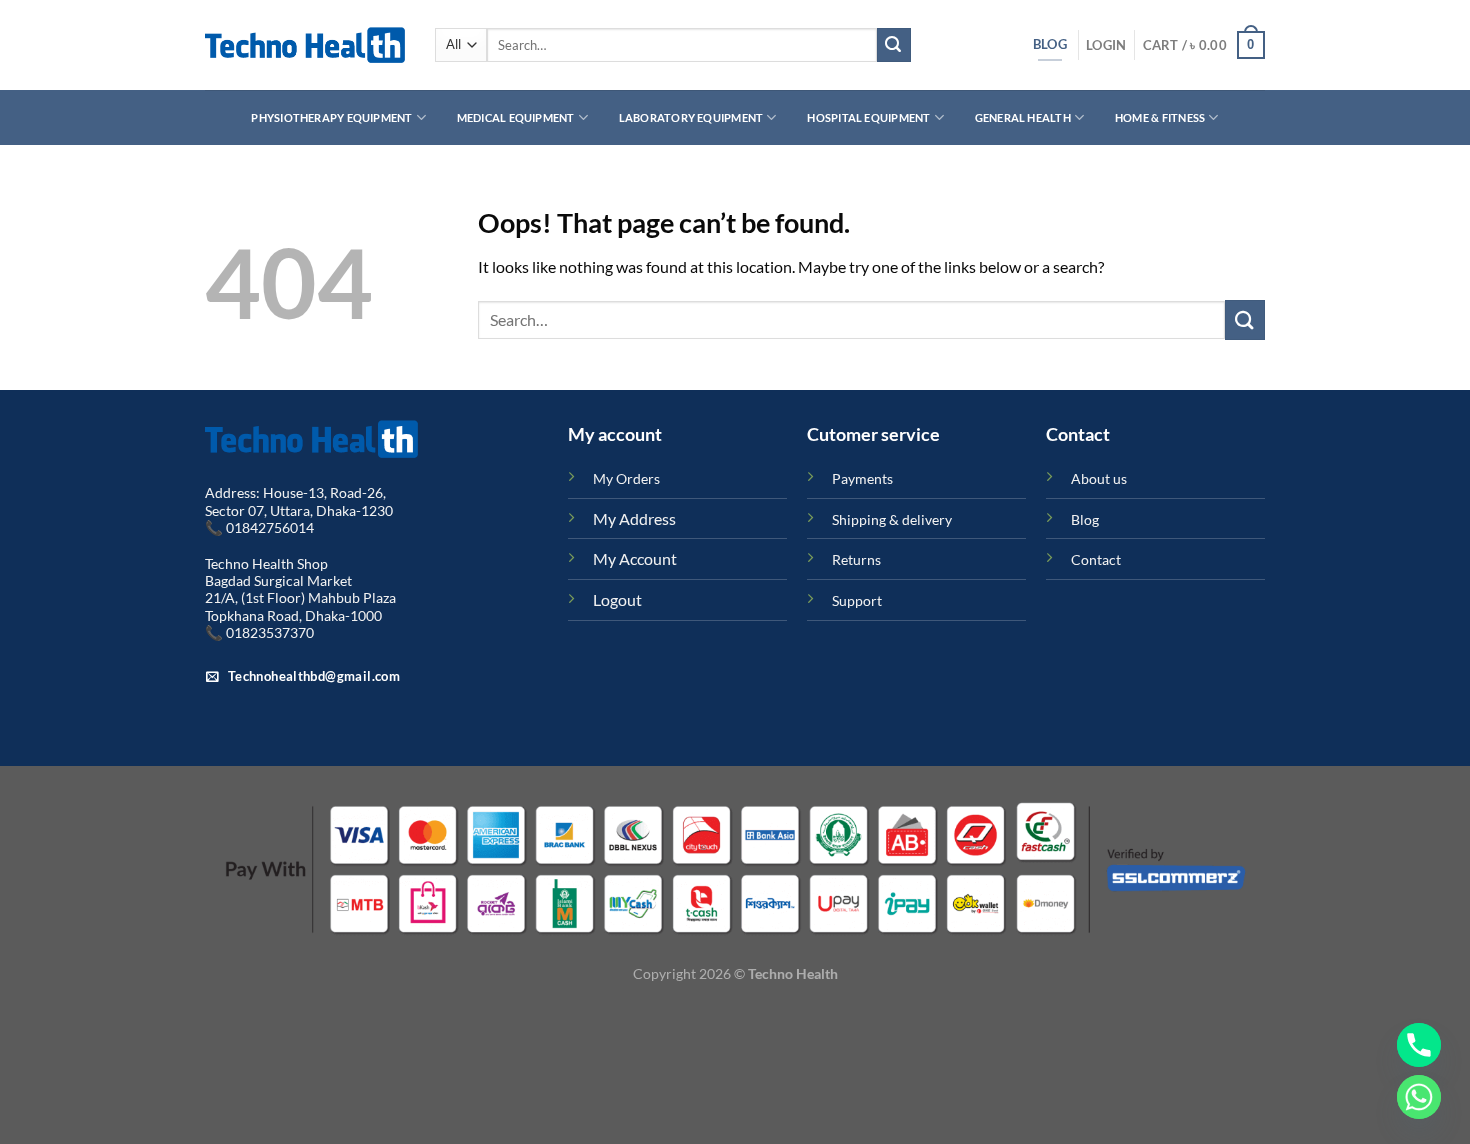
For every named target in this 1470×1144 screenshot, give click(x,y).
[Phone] (1419, 1045)
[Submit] (894, 45)
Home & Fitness (1160, 117)
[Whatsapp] (1419, 1097)
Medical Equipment (516, 117)
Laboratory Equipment (691, 117)
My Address (634, 518)
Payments (862, 478)
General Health (1023, 117)
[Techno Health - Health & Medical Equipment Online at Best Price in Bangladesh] (305, 45)
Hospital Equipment (868, 117)
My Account (635, 558)
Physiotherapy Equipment (331, 117)
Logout (617, 599)
